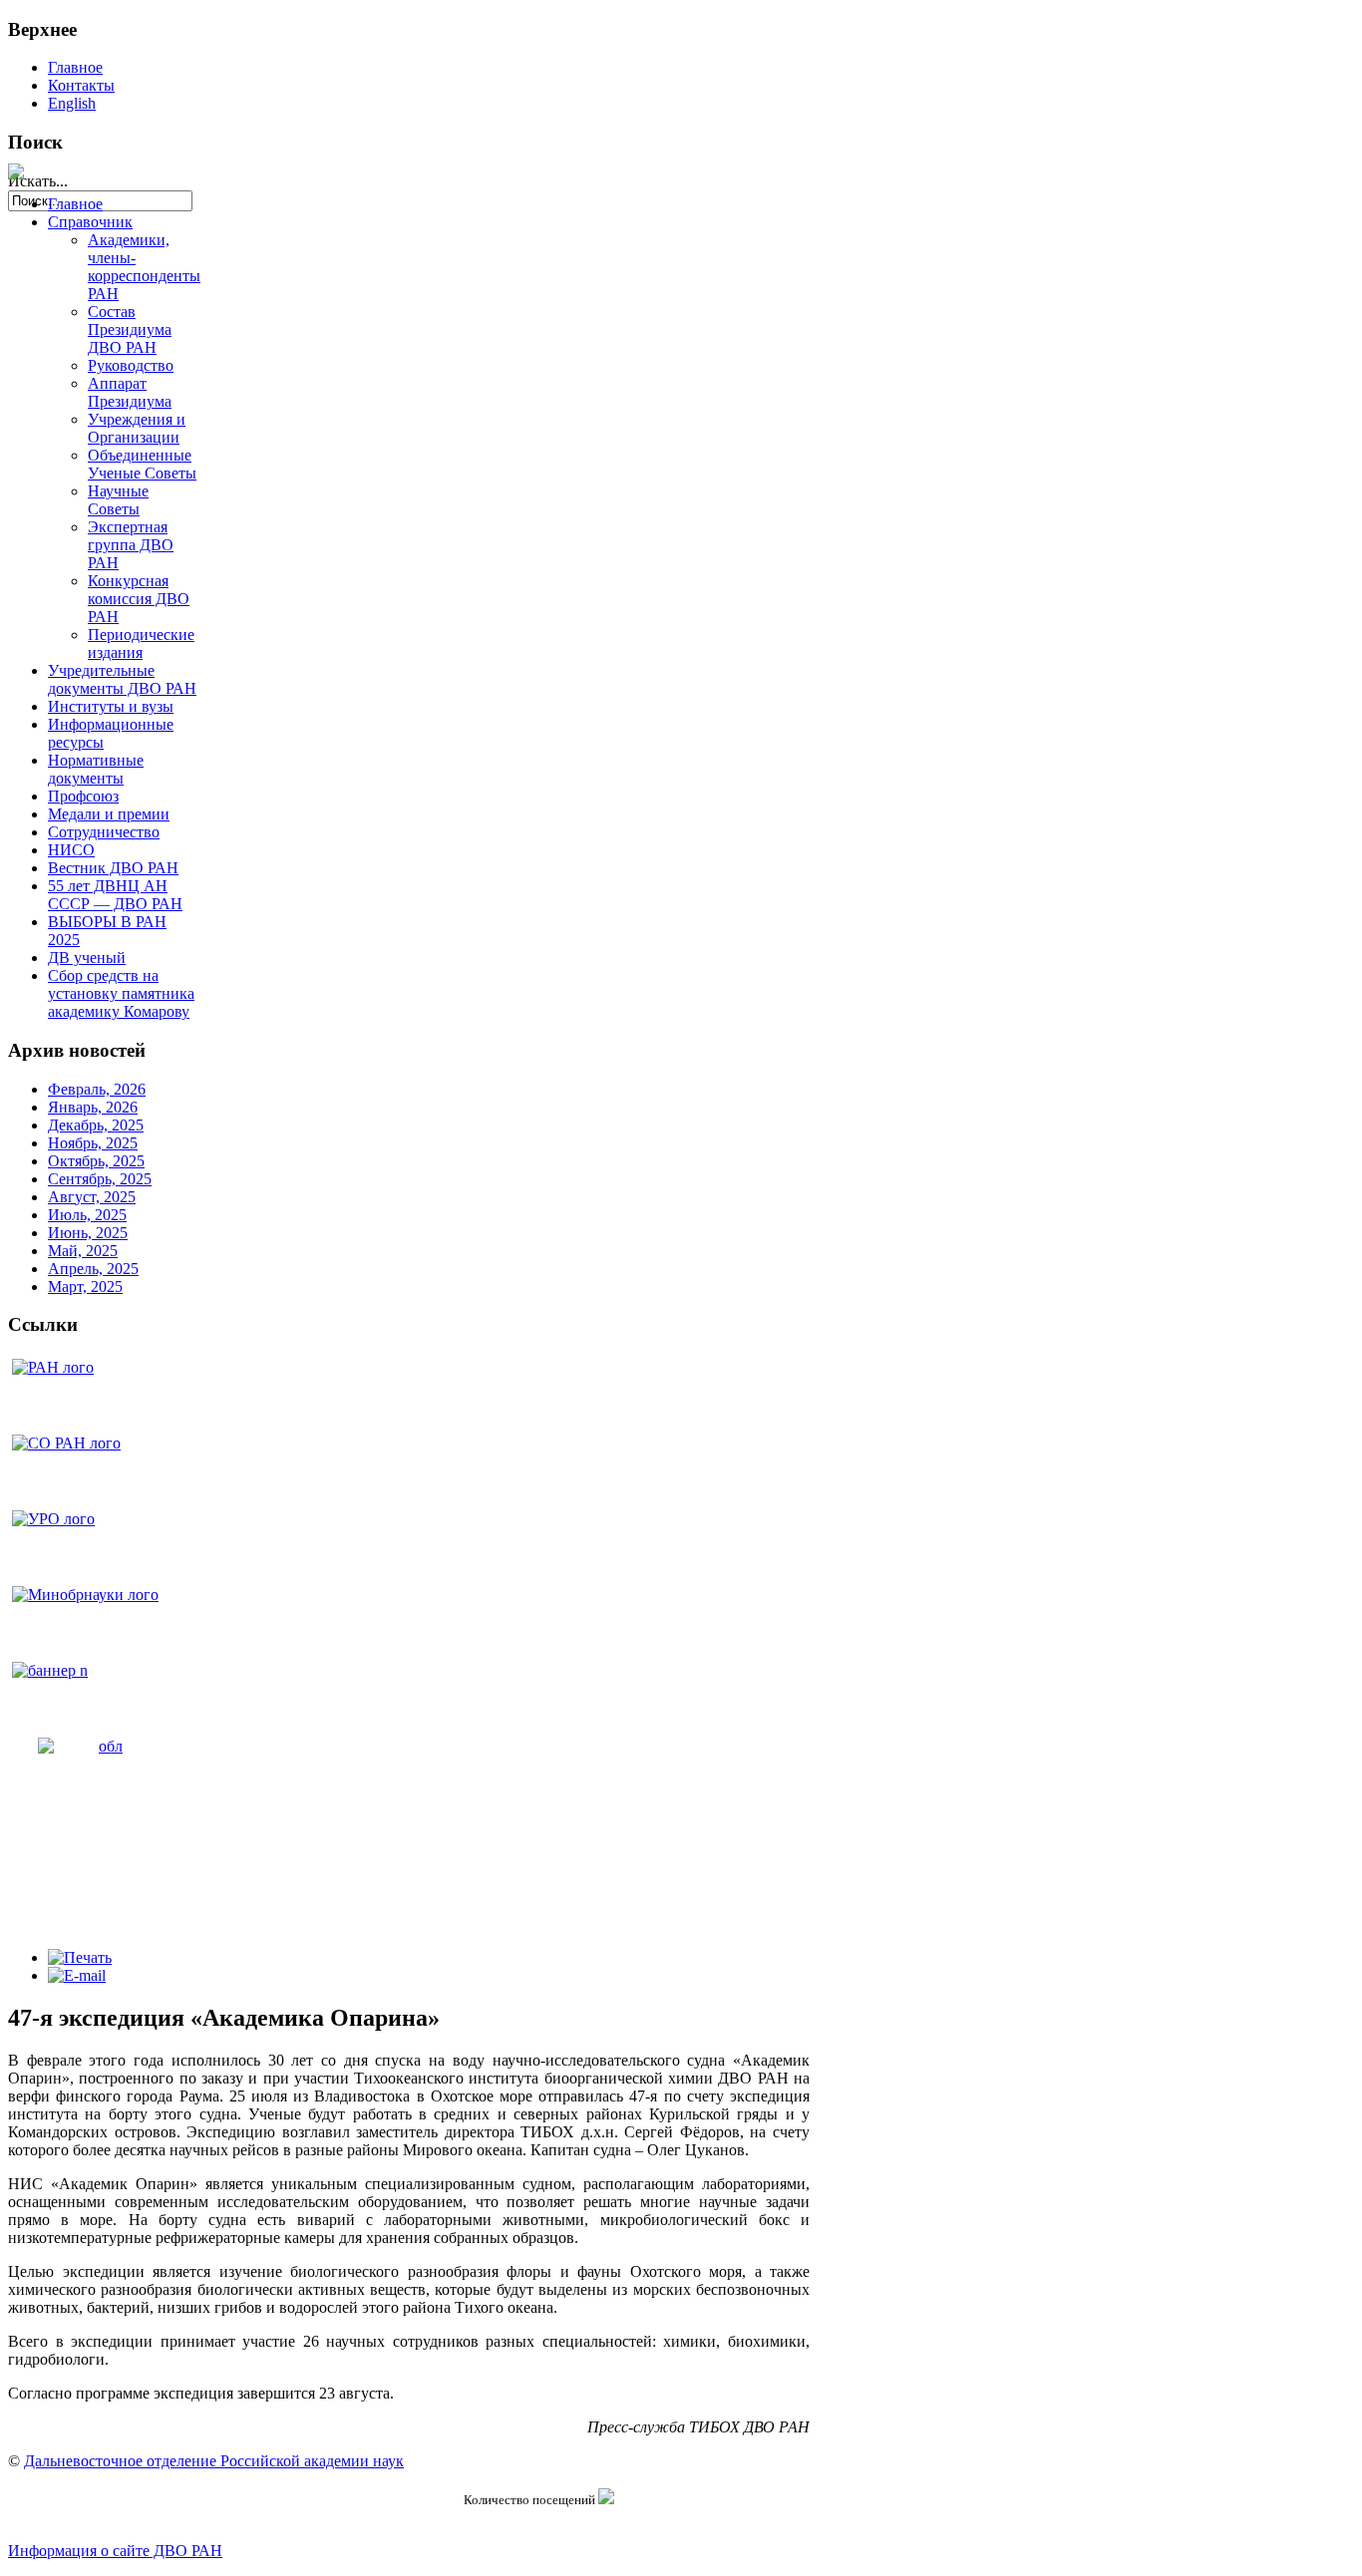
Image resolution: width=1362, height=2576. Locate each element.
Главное (75, 67)
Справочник (90, 222)
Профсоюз (83, 796)
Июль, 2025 (87, 1215)
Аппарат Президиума (130, 392)
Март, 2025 (85, 1287)
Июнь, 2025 (88, 1233)
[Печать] (80, 1957)
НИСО (71, 850)
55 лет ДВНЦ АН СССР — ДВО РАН (115, 895)
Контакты (81, 85)
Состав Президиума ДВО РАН (130, 329)
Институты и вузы (111, 706)
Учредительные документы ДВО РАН (122, 679)
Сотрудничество (104, 832)
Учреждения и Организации (137, 428)
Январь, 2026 (93, 1107)
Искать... (38, 181)
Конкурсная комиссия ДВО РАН (139, 599)
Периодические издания (141, 644)
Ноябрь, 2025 (93, 1143)
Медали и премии (109, 814)
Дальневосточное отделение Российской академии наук (214, 2461)
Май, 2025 (83, 1251)
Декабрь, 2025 (96, 1125)
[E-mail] (77, 1975)
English (72, 103)
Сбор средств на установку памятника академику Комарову (121, 993)
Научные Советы (118, 500)
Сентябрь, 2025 (100, 1179)
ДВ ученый (87, 958)
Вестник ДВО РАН (113, 868)
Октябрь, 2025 (96, 1161)
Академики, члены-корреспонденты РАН (144, 267)
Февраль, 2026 (97, 1089)
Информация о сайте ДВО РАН (115, 2551)
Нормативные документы (96, 769)
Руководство (131, 365)
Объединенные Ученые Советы (142, 464)
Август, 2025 (92, 1197)
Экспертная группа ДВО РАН (131, 545)
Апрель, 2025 (93, 1269)
